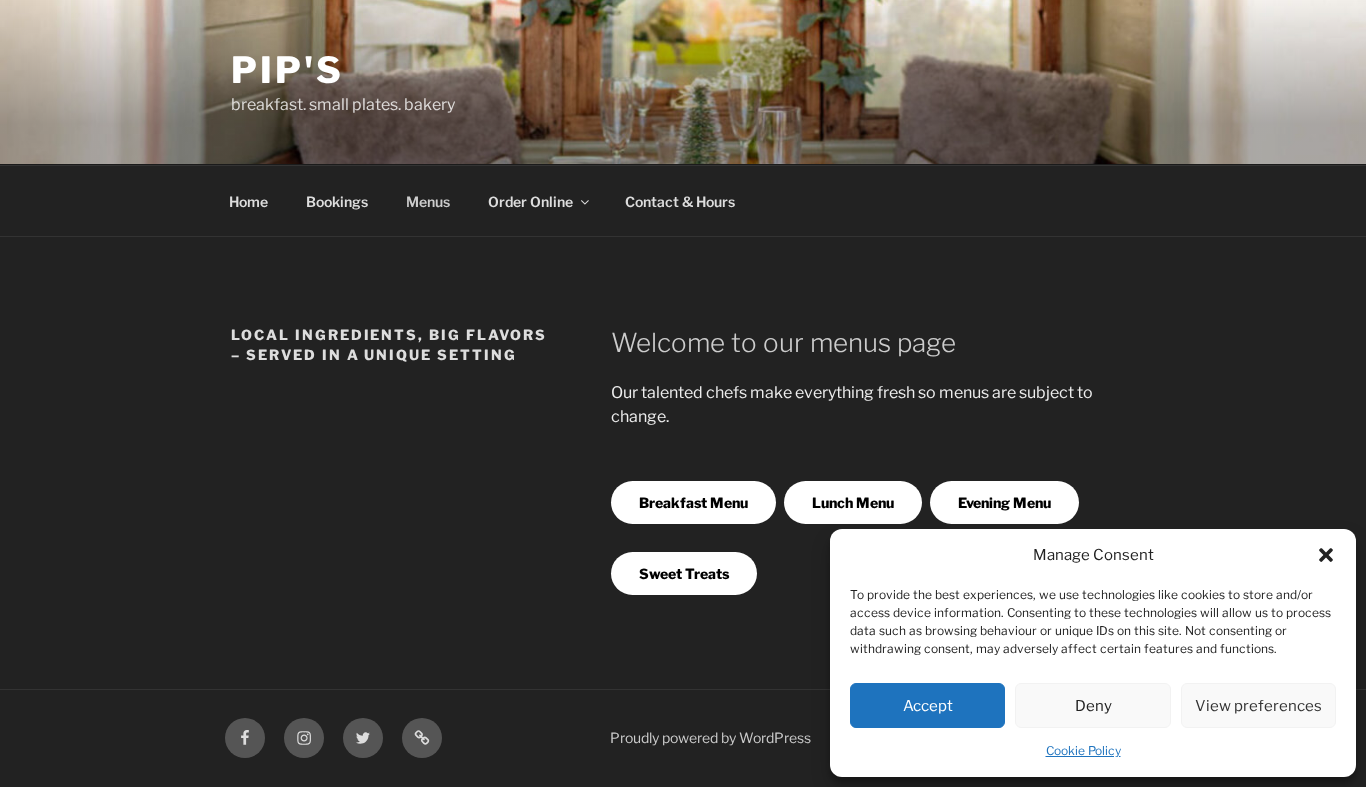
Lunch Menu (853, 502)
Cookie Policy (1083, 750)
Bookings (337, 201)
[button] (1326, 555)
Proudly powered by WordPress (710, 737)
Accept (928, 706)
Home (248, 201)
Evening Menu (1004, 502)
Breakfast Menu (693, 502)
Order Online (530, 201)
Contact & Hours (680, 201)
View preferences (1258, 706)
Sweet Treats (684, 573)
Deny (1093, 706)
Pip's (287, 70)
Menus (428, 201)
